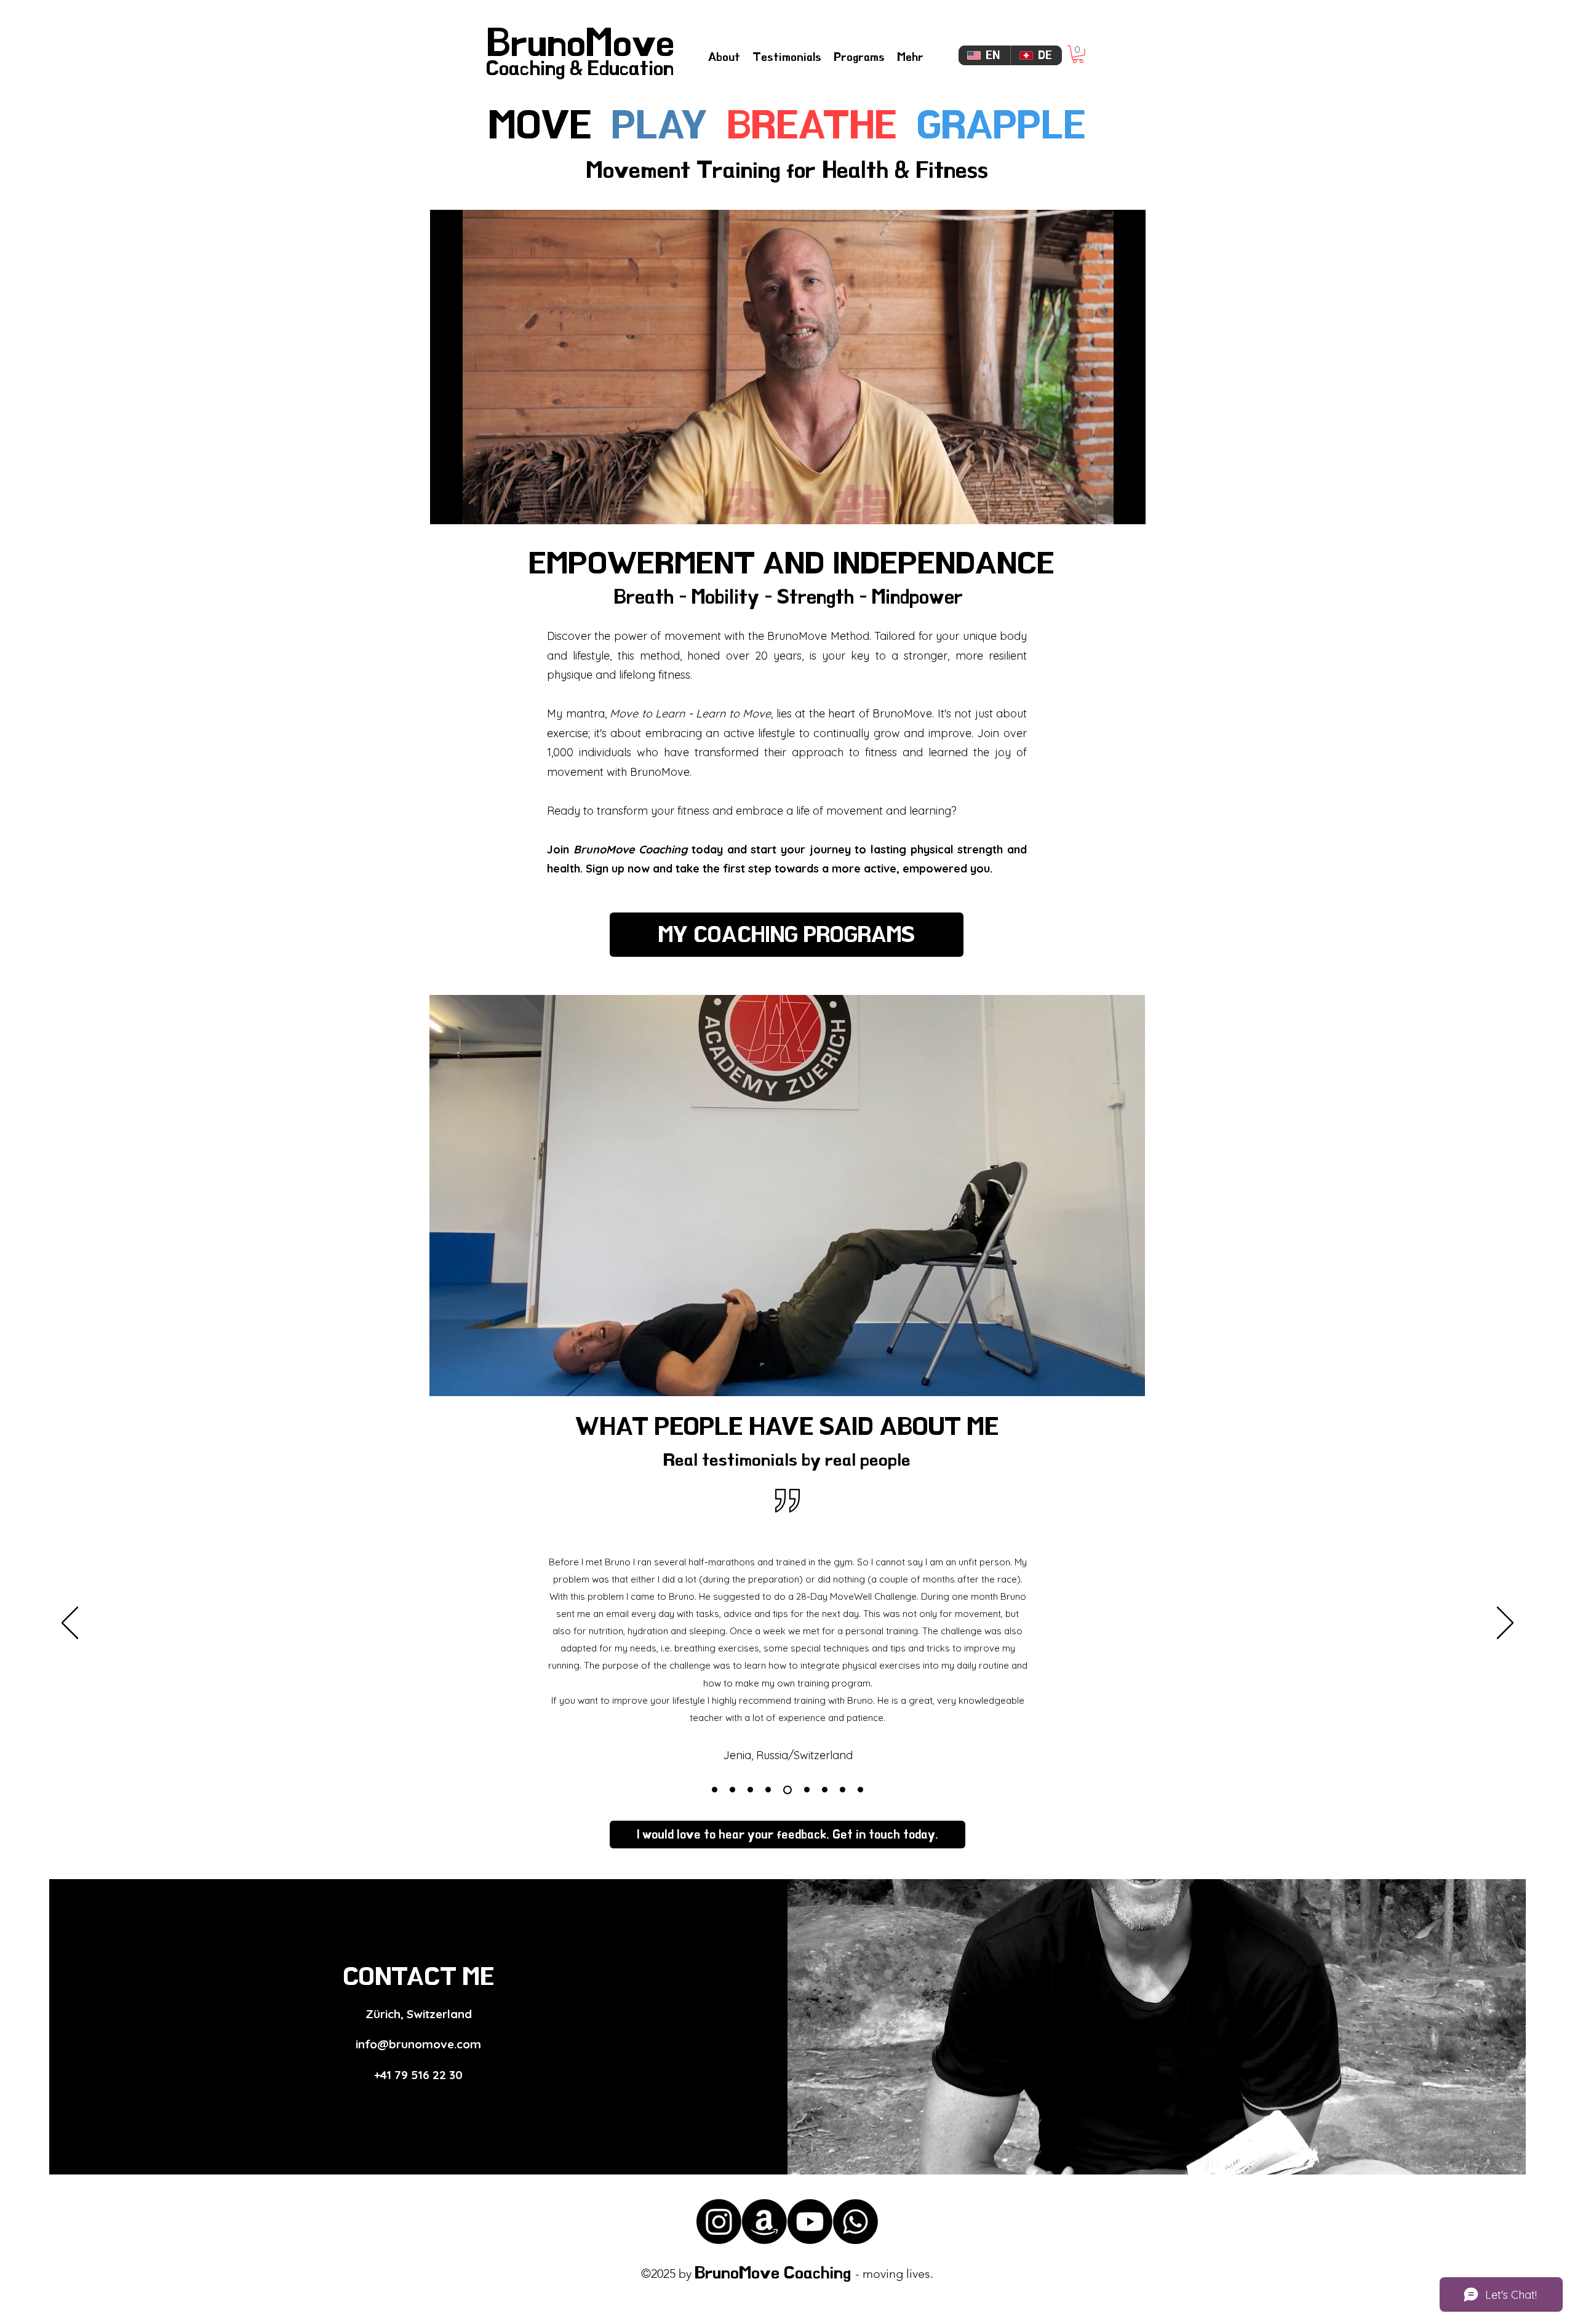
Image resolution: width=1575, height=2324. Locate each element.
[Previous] (70, 1624)
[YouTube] (810, 2222)
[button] (1078, 54)
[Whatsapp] (855, 2222)
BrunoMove (580, 43)
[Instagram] (719, 2222)
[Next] (1505, 1624)
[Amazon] (764, 2222)
